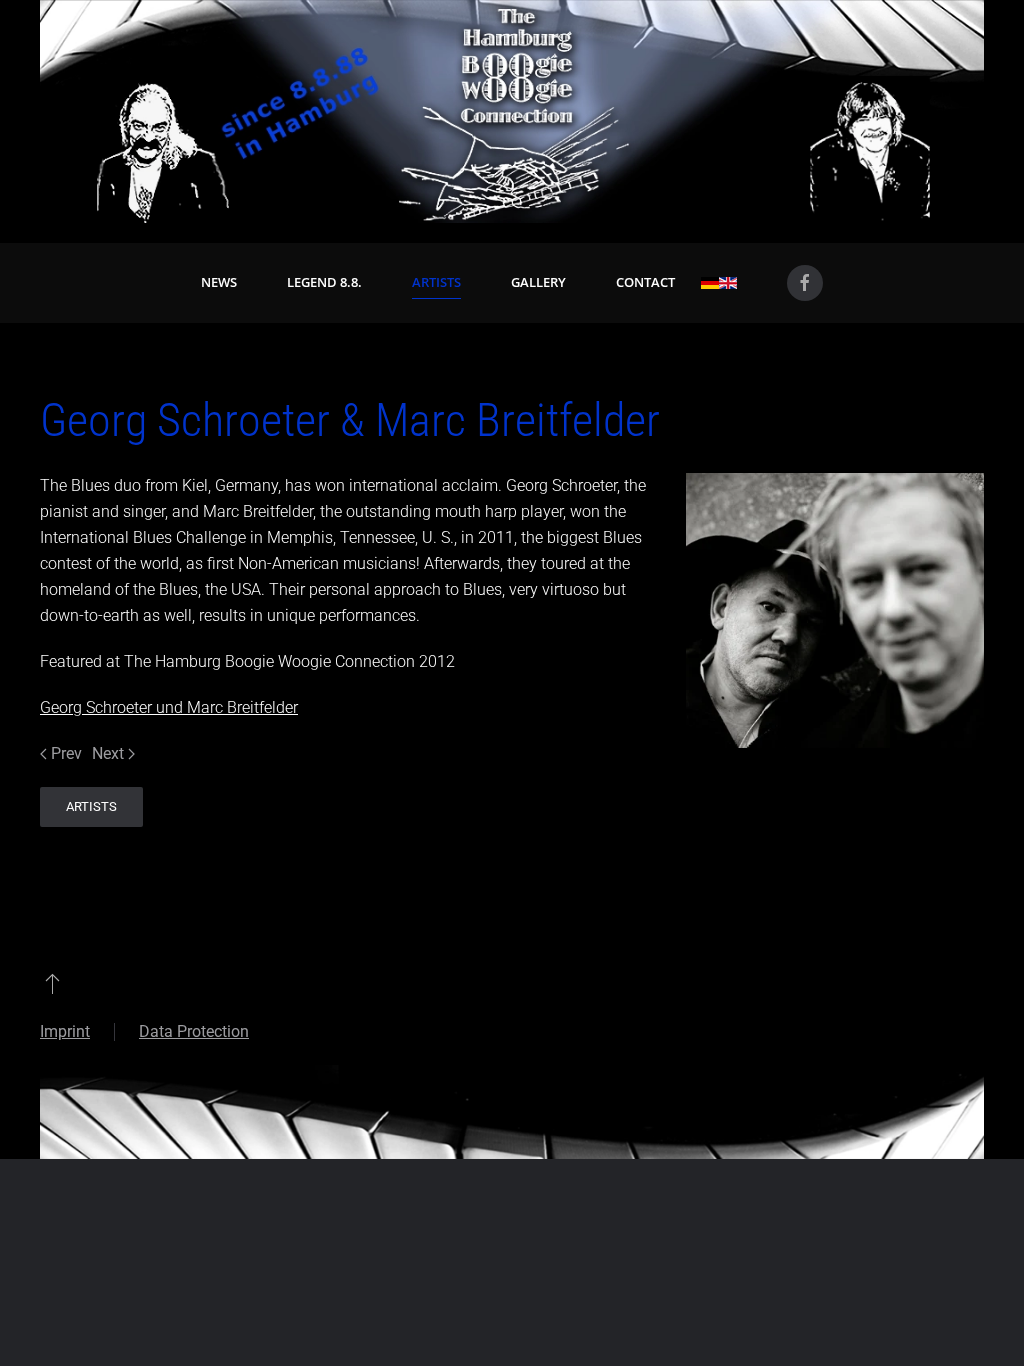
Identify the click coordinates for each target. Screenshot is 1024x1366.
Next (108, 753)
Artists (436, 282)
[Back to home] (512, 111)
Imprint (65, 1031)
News (219, 282)
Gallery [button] (538, 282)
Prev (66, 753)
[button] (52, 983)
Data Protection (194, 1031)
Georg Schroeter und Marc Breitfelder (169, 707)
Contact (645, 282)
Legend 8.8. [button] (324, 282)
